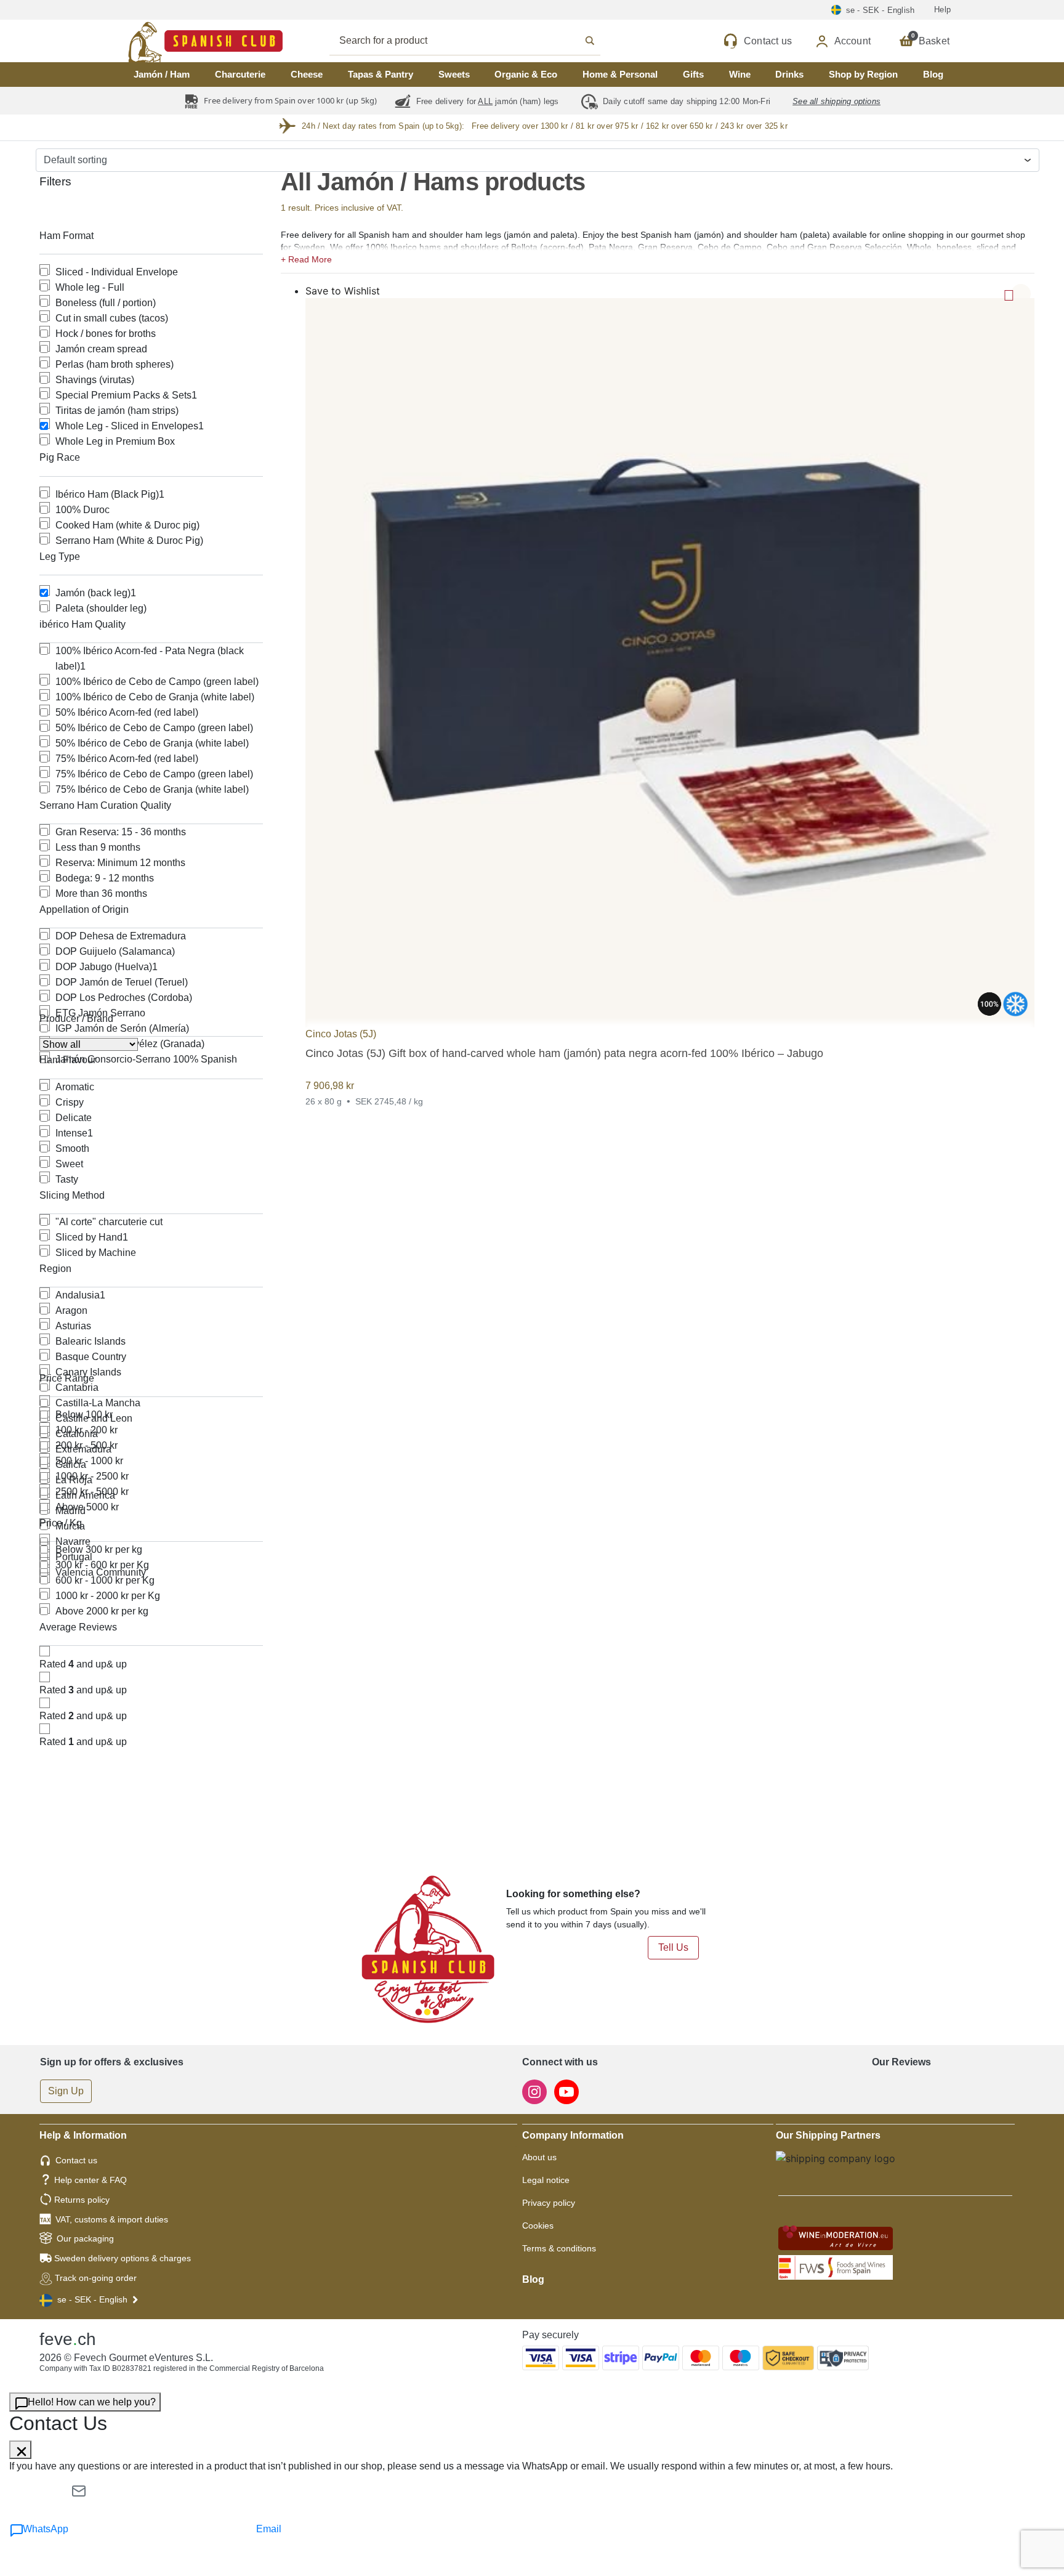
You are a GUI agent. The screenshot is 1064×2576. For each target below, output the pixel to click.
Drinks (789, 74)
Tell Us (673, 1947)
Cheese (307, 74)
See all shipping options (836, 101)
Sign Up (66, 2091)
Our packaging (85, 2238)
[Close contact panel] (20, 2450)
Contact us (76, 2160)
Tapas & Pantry (381, 74)
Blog (933, 74)
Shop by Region (863, 74)
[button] (658, 258)
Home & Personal (620, 74)
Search (478, 41)
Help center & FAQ (91, 2180)
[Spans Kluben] (163, 41)
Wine (740, 74)
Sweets (454, 74)
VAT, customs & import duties (112, 2219)
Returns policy (82, 2200)
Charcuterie (240, 74)
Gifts (693, 74)
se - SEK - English (92, 2299)
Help (942, 10)
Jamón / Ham (162, 74)
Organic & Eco (526, 74)
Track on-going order (96, 2278)
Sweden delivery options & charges (123, 2258)
